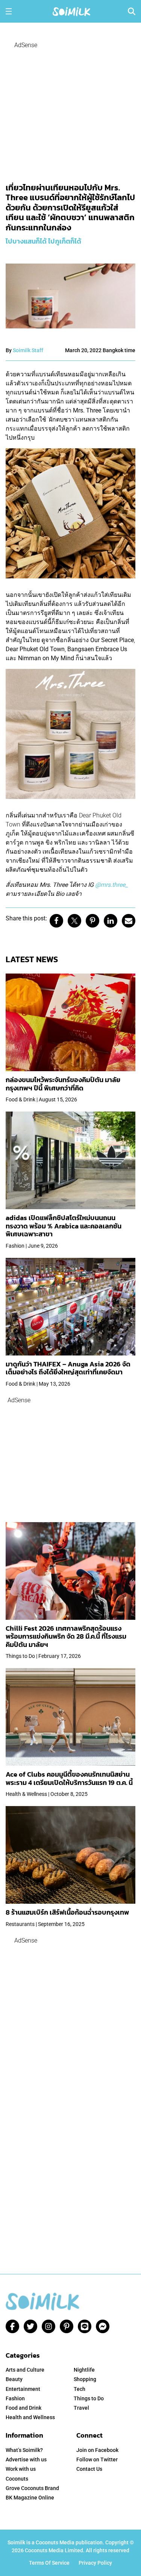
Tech (80, 2389)
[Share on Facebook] (56, 921)
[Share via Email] (129, 921)
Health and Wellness (30, 2417)
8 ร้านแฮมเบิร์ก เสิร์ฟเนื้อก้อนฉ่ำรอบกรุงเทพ (67, 1912)
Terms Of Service (49, 2563)
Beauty (14, 2379)
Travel (81, 2408)
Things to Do (89, 2398)
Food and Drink (23, 2408)
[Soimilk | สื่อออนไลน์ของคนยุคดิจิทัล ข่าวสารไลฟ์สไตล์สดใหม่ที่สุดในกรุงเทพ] (71, 11)
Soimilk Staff (28, 350)
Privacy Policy (95, 2563)
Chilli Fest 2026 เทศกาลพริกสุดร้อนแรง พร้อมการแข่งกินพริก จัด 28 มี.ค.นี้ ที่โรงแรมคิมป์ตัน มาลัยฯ (66, 1636)
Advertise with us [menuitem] (26, 2459)
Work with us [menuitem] (21, 2469)
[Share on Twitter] (74, 921)
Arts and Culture (25, 2370)
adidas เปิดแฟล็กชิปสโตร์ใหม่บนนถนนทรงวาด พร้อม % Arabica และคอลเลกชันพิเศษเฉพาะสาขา (64, 1226)
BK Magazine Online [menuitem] (30, 2498)
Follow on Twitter (97, 2459)
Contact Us (89, 2469)
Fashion (15, 2398)
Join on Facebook (97, 2450)
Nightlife (84, 2370)
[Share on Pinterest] (92, 921)
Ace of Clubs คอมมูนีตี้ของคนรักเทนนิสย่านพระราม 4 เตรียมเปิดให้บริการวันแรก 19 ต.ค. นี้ (69, 1778)
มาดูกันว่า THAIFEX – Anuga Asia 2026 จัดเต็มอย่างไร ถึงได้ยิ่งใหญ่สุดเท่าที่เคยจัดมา (68, 1368)
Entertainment (23, 2389)
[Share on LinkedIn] (111, 921)
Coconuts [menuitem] (17, 2479)
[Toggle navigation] (9, 11)
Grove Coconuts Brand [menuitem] (32, 2488)
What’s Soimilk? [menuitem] (24, 2450)
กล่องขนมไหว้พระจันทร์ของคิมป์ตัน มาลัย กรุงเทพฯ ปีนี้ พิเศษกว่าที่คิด (63, 1084)
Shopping (85, 2379)
